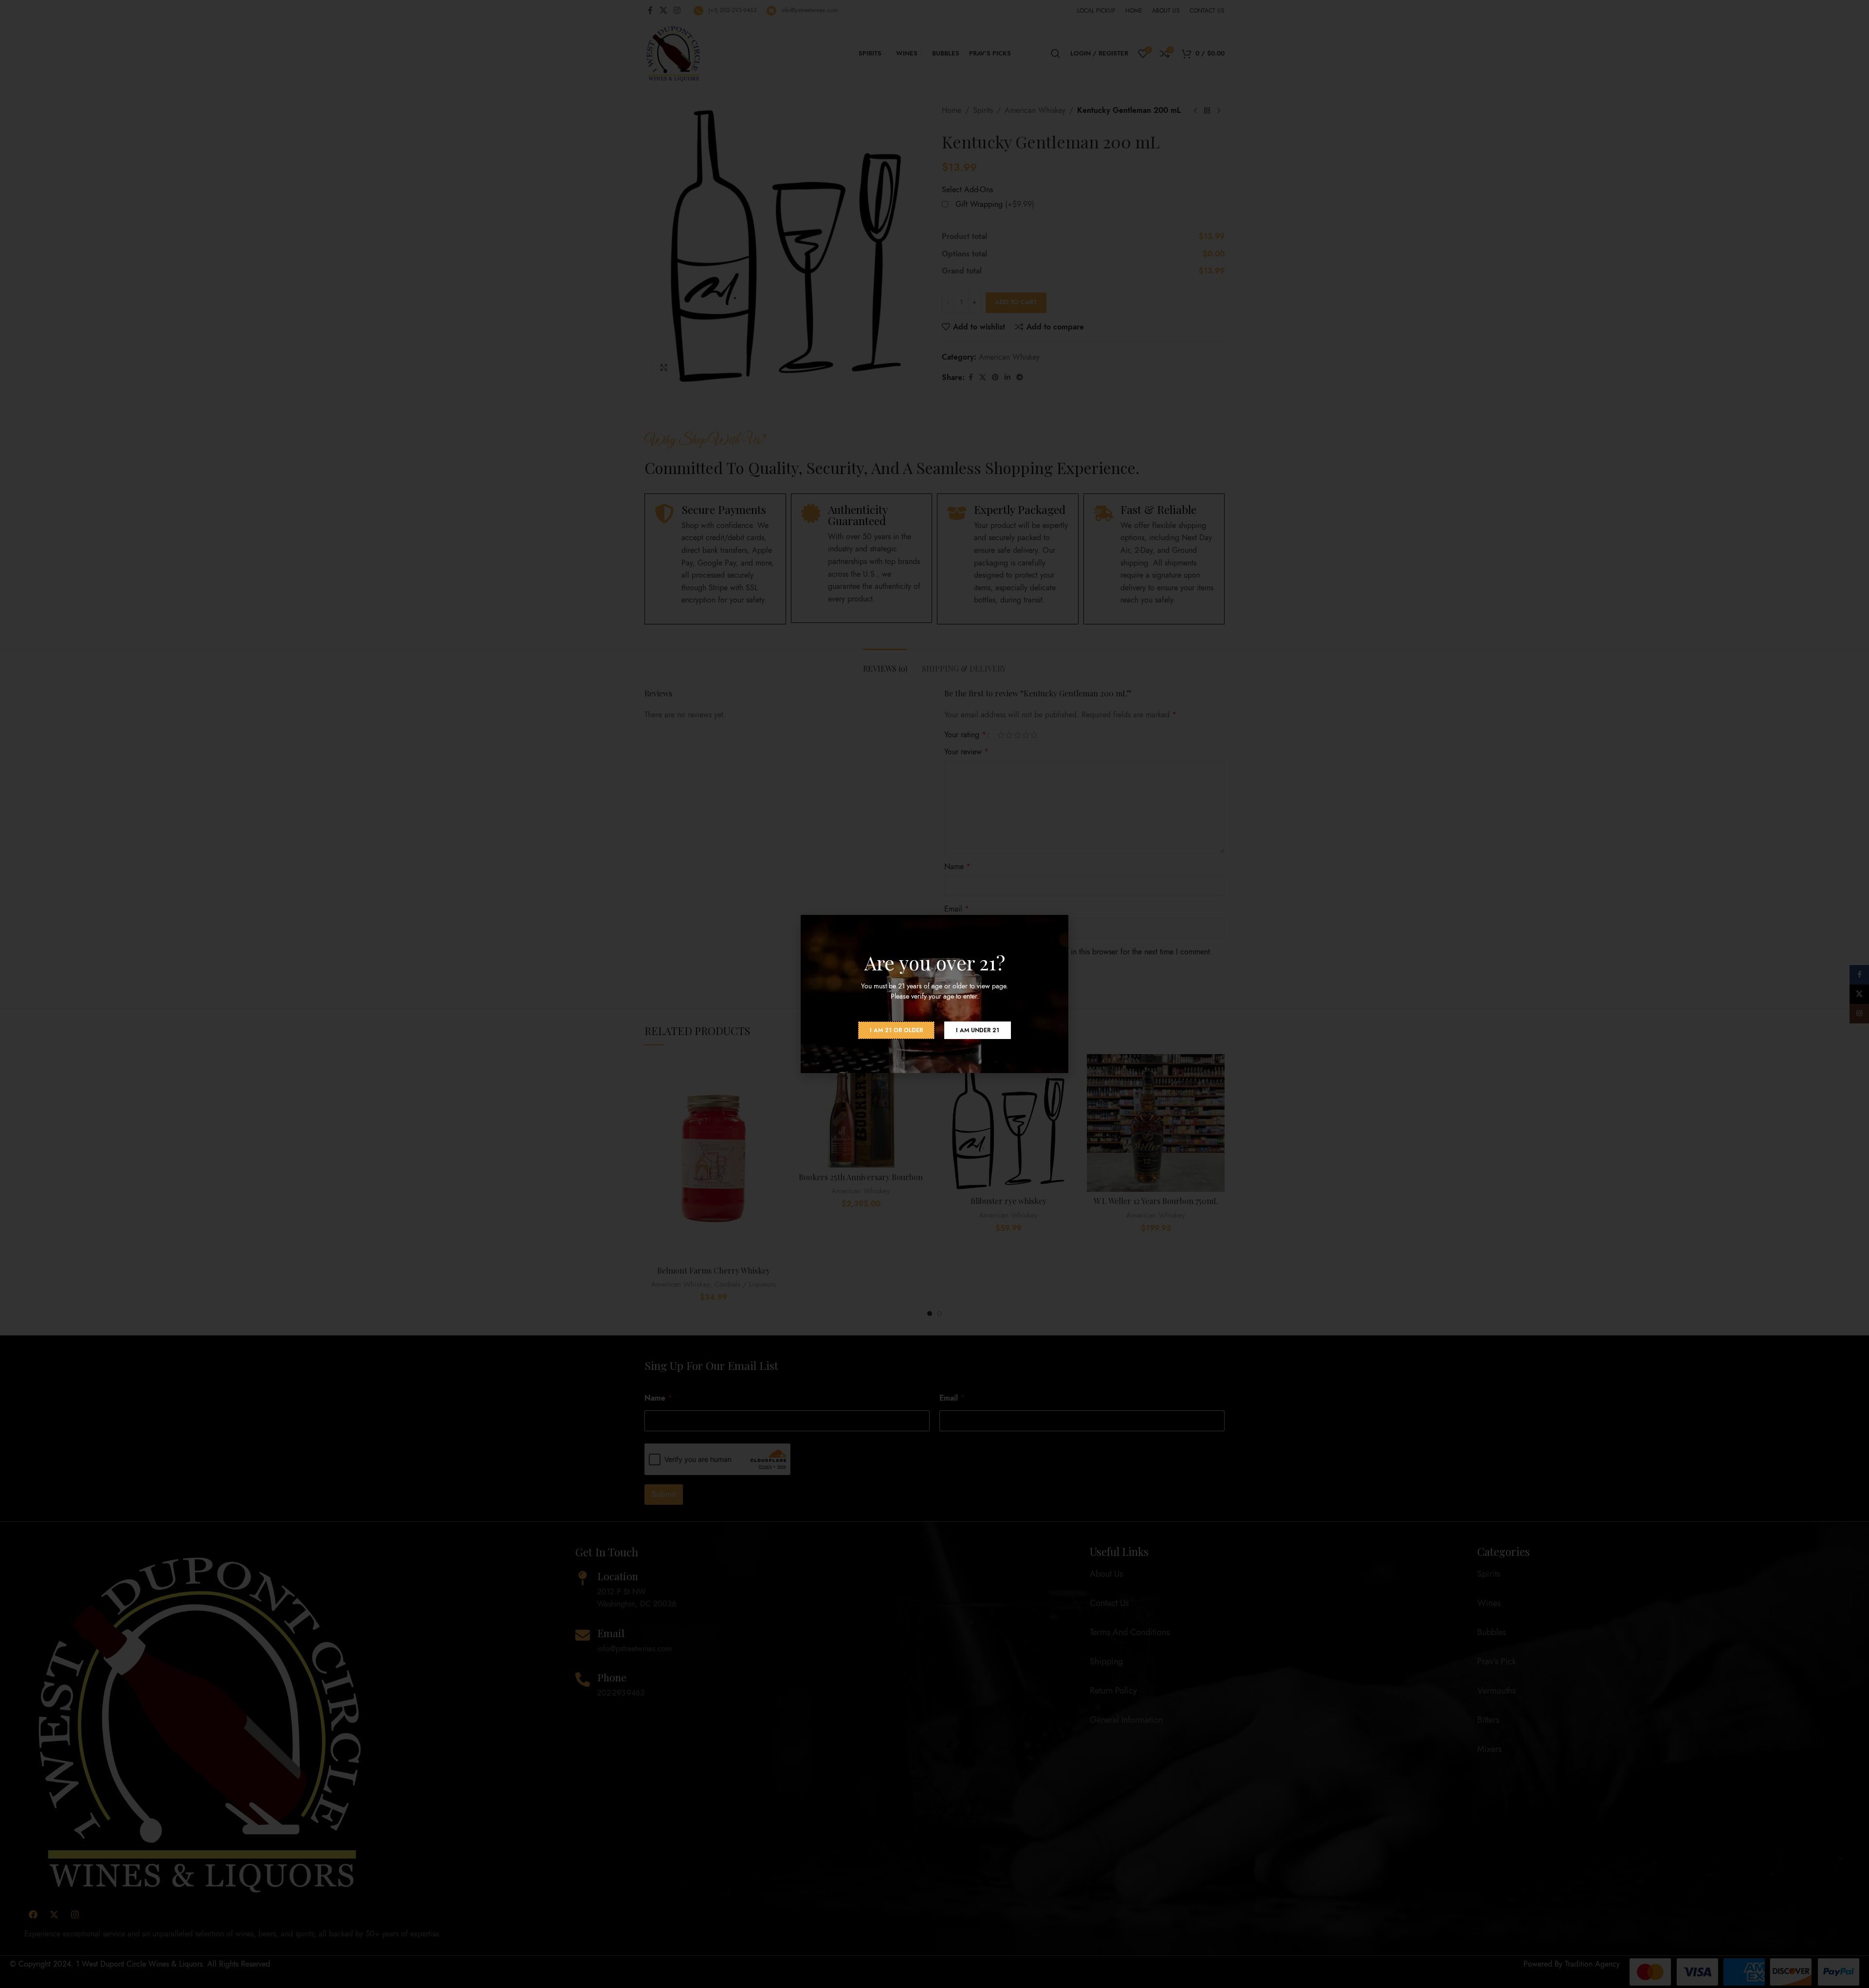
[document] (934, 994)
